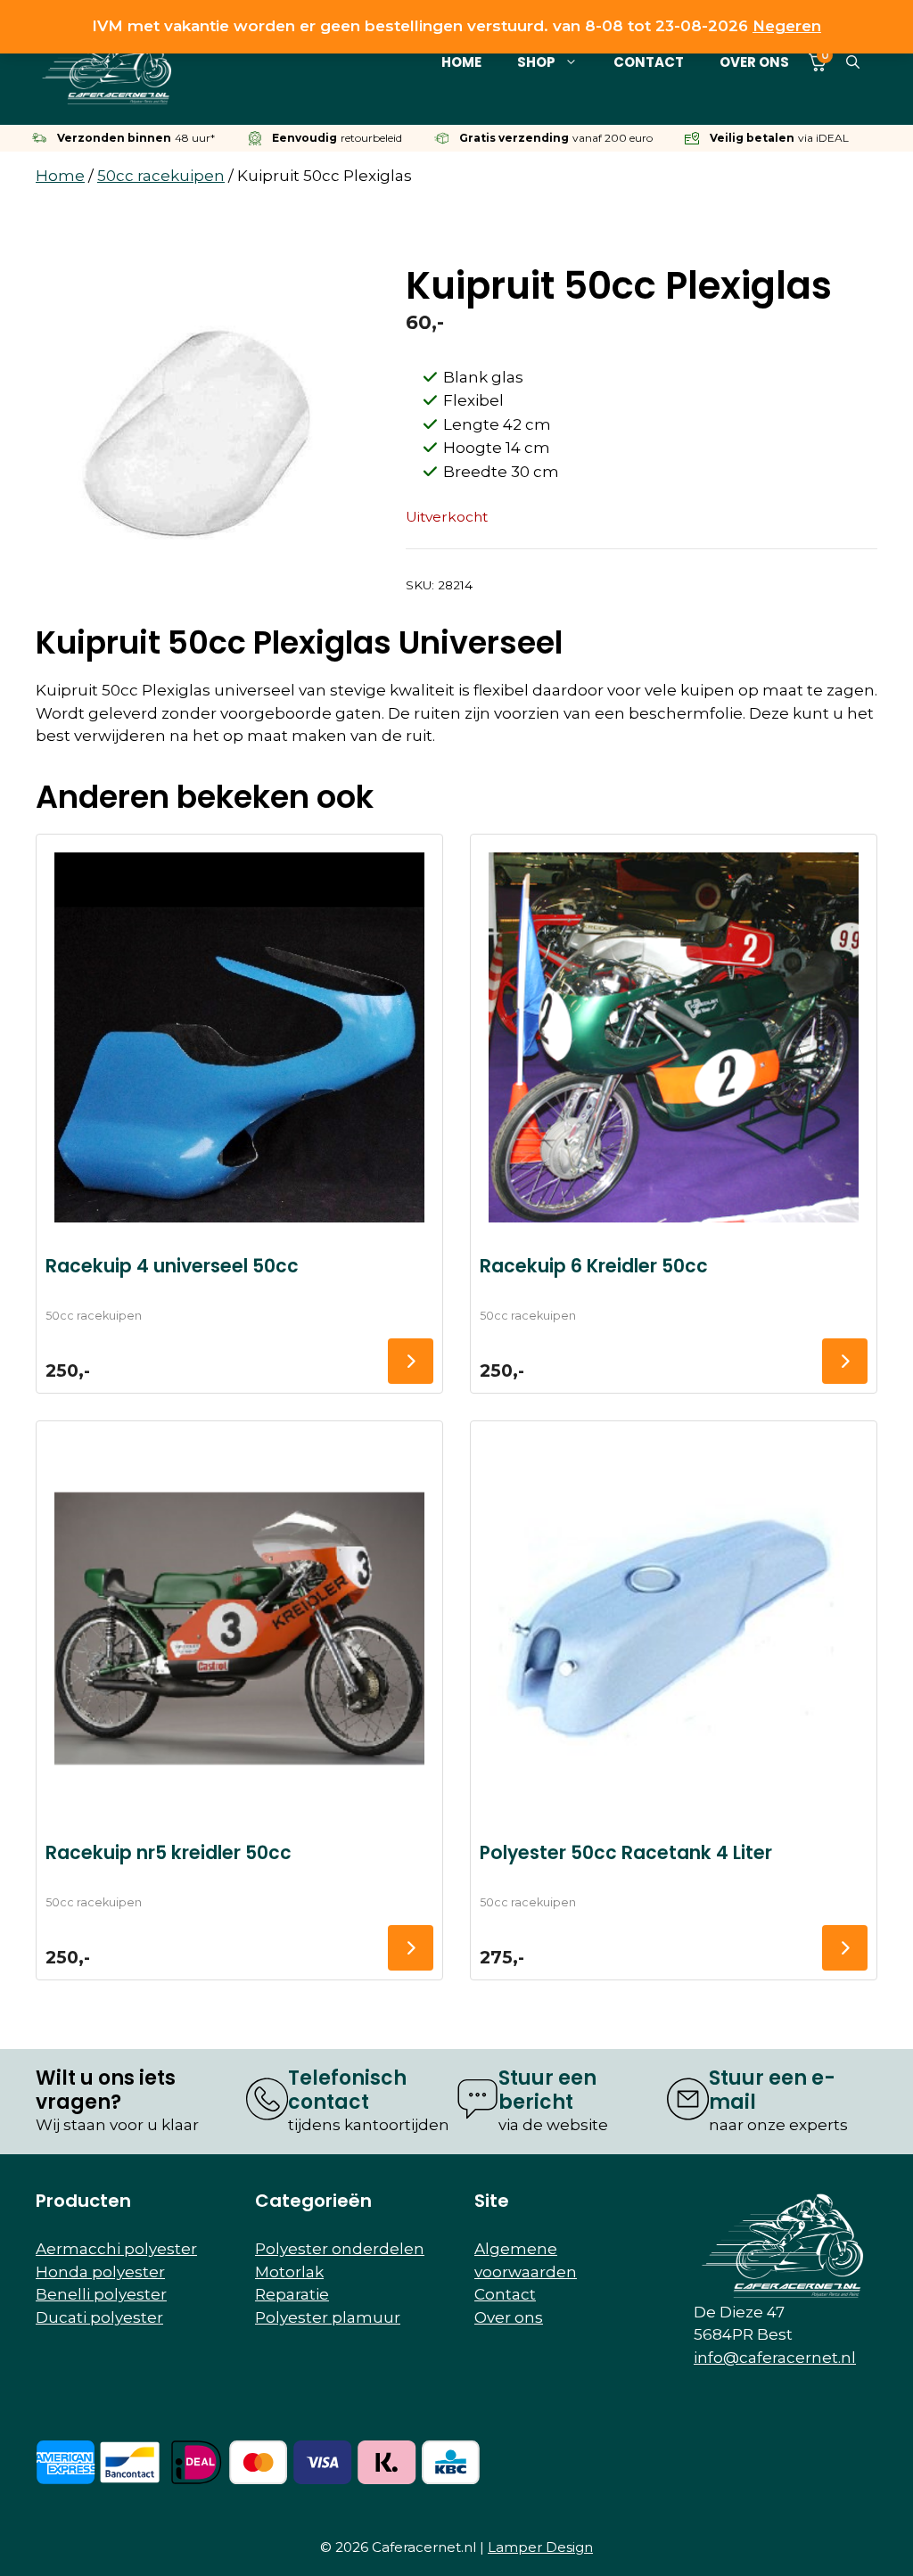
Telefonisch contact (347, 2090)
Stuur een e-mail (772, 2090)
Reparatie (292, 2294)
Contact (649, 62)
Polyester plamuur (328, 2317)
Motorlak (289, 2272)
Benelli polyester (101, 2294)
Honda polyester (100, 2272)
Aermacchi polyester (116, 2249)
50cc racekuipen (161, 176)
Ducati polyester (99, 2317)
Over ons (754, 62)
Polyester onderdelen (340, 2249)
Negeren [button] (787, 26)
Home (461, 62)
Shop (536, 62)
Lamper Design (540, 2547)
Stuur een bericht (547, 2090)
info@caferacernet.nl (775, 2358)
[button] (853, 62)
